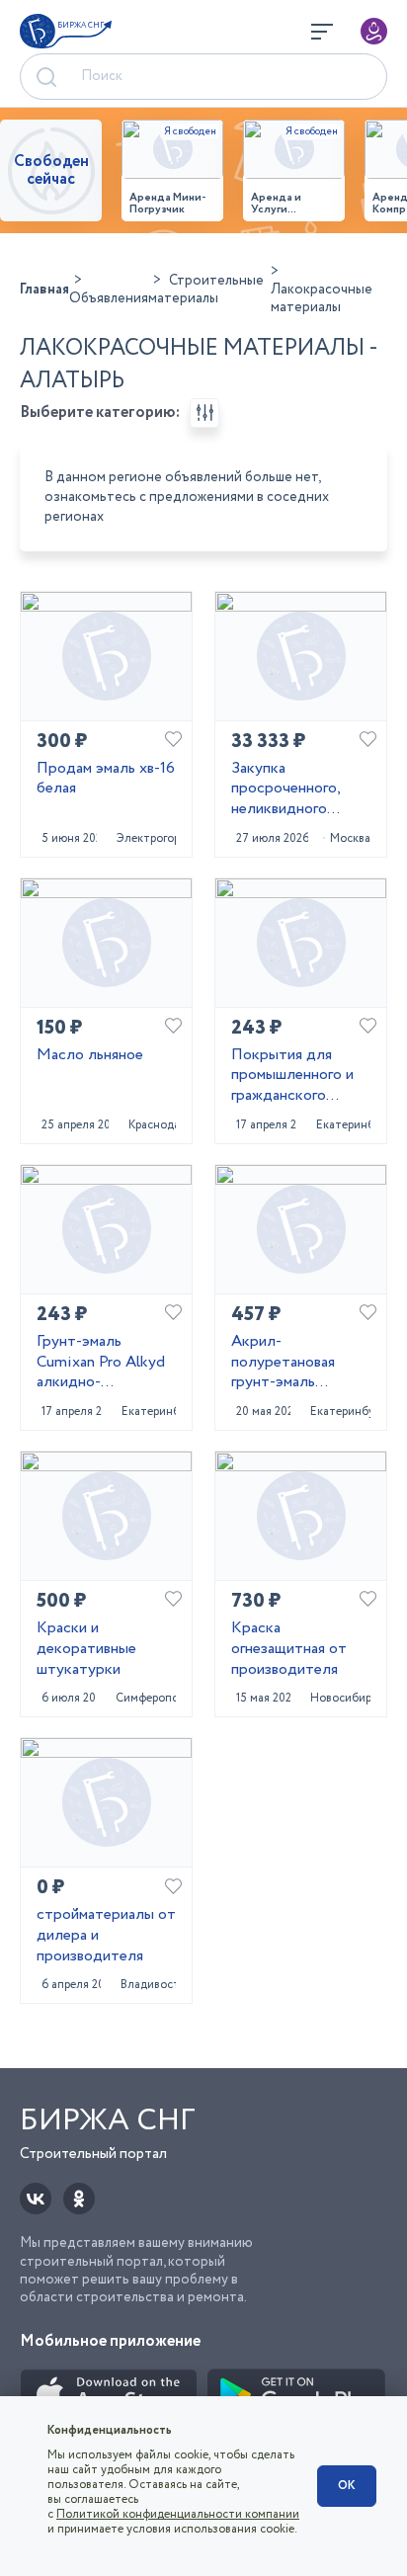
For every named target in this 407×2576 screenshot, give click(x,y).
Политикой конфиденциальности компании (178, 2514)
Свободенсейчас (51, 170)
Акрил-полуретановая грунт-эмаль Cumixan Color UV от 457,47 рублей (294, 1363)
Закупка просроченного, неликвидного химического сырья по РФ (297, 789)
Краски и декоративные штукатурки (86, 1649)
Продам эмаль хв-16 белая (106, 780)
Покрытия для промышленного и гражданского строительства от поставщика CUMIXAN (295, 1076)
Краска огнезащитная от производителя (289, 1649)
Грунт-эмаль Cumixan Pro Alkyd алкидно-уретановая (101, 1363)
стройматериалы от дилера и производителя (106, 1936)
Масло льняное (90, 1056)
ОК (347, 2486)
